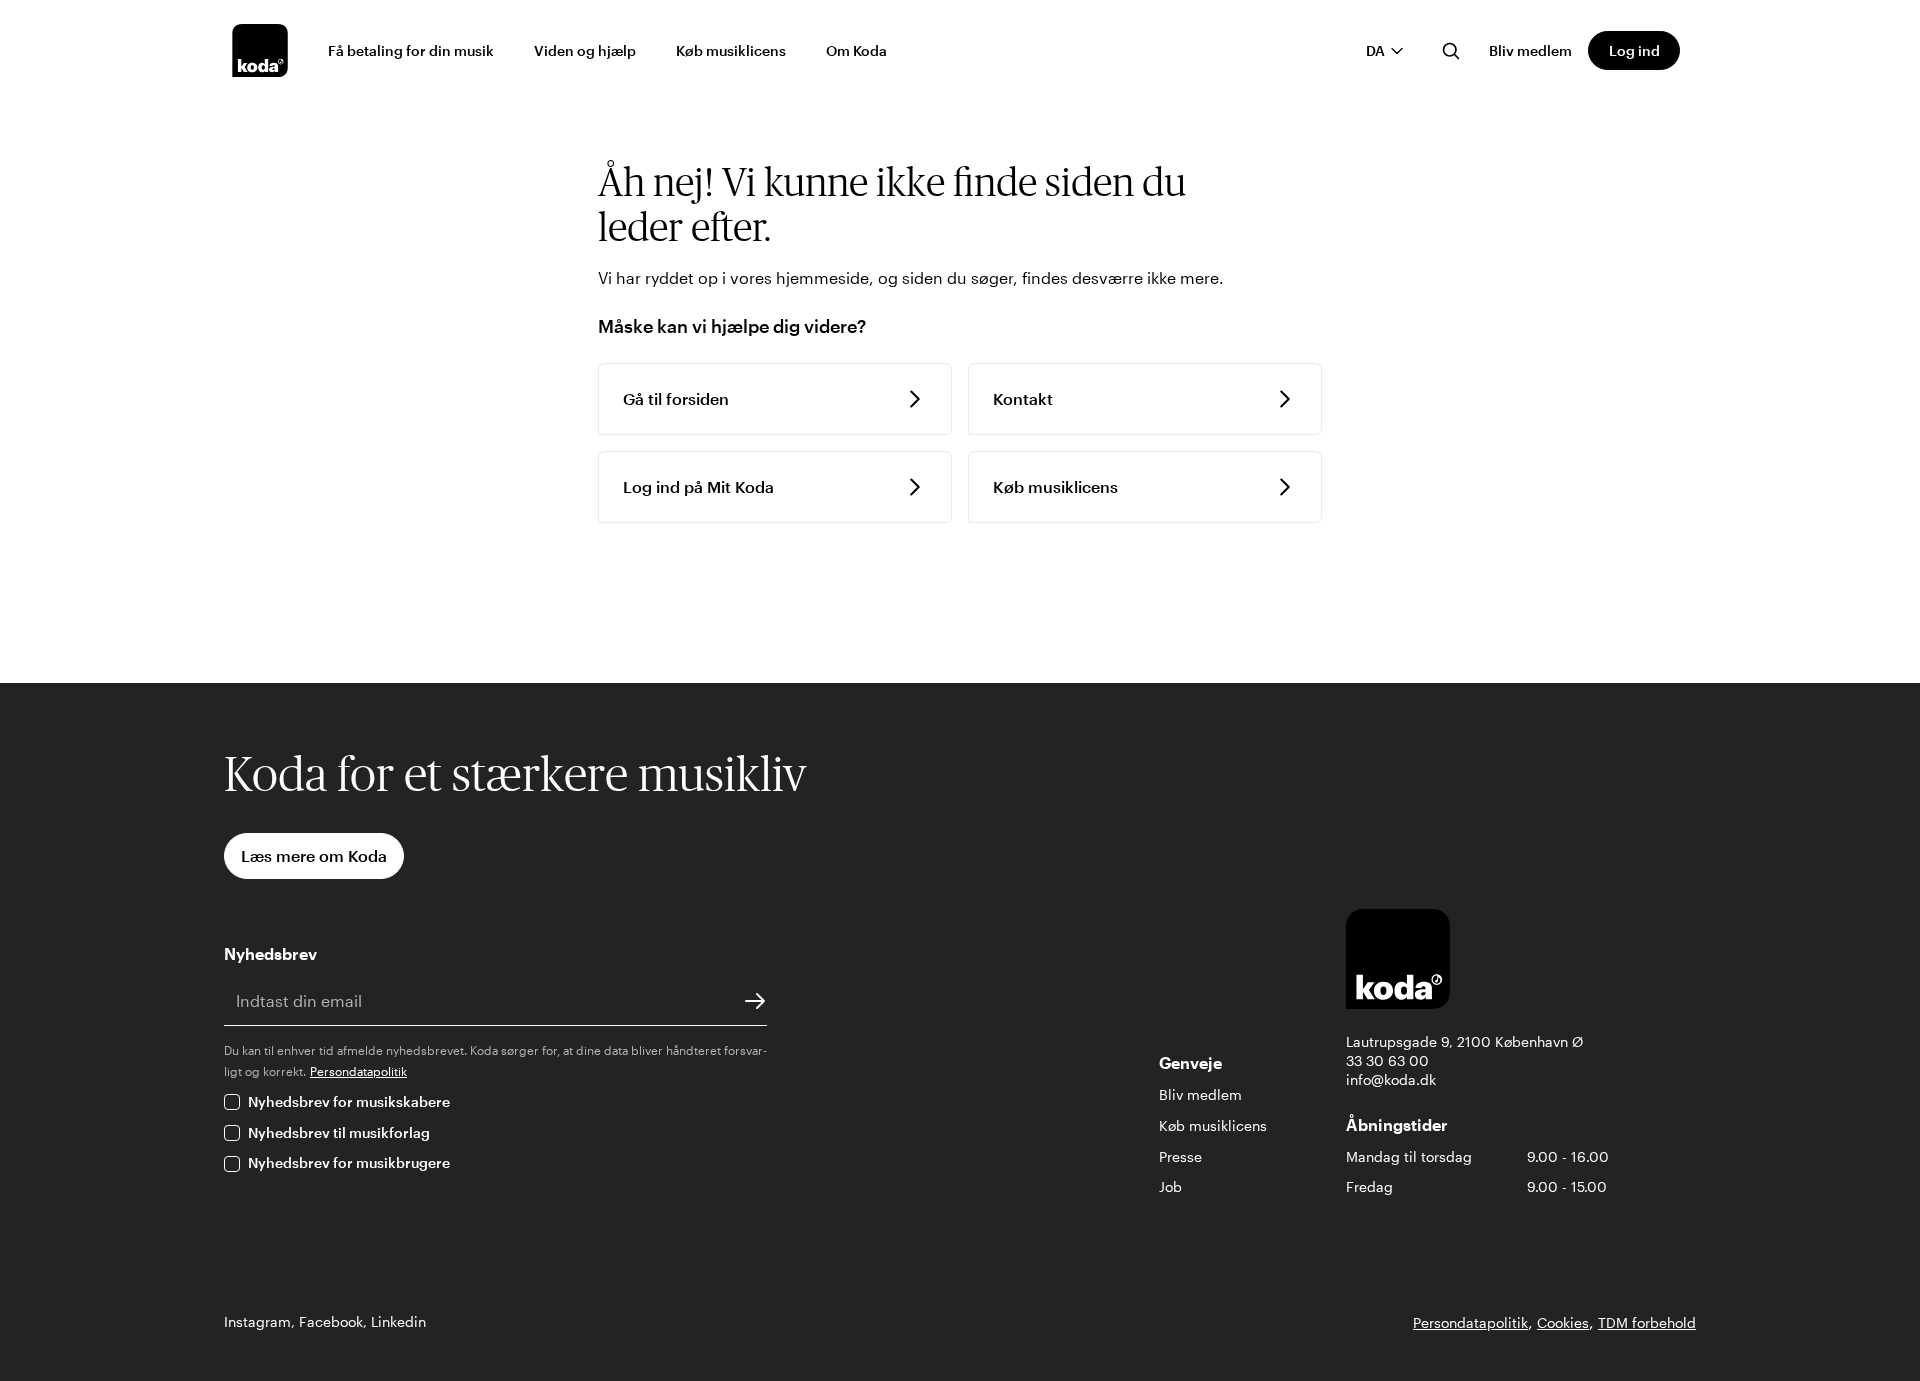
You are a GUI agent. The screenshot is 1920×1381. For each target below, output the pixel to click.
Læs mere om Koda (314, 855)
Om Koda (856, 50)
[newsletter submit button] (755, 1001)
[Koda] (260, 50)
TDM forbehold (1647, 1322)
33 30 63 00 (1387, 1060)
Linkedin (398, 1321)
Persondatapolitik (358, 1071)
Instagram (257, 1321)
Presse (1180, 1156)
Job (1170, 1186)
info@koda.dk (1391, 1079)
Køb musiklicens (731, 50)
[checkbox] (232, 1102)
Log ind (1634, 50)
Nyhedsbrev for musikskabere (349, 1101)
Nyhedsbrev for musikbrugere (349, 1162)
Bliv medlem (1530, 50)
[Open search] (1451, 51)
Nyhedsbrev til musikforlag (339, 1132)
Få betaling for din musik (411, 50)
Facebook (331, 1321)
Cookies (1563, 1322)
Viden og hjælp (585, 50)
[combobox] (1385, 50)
